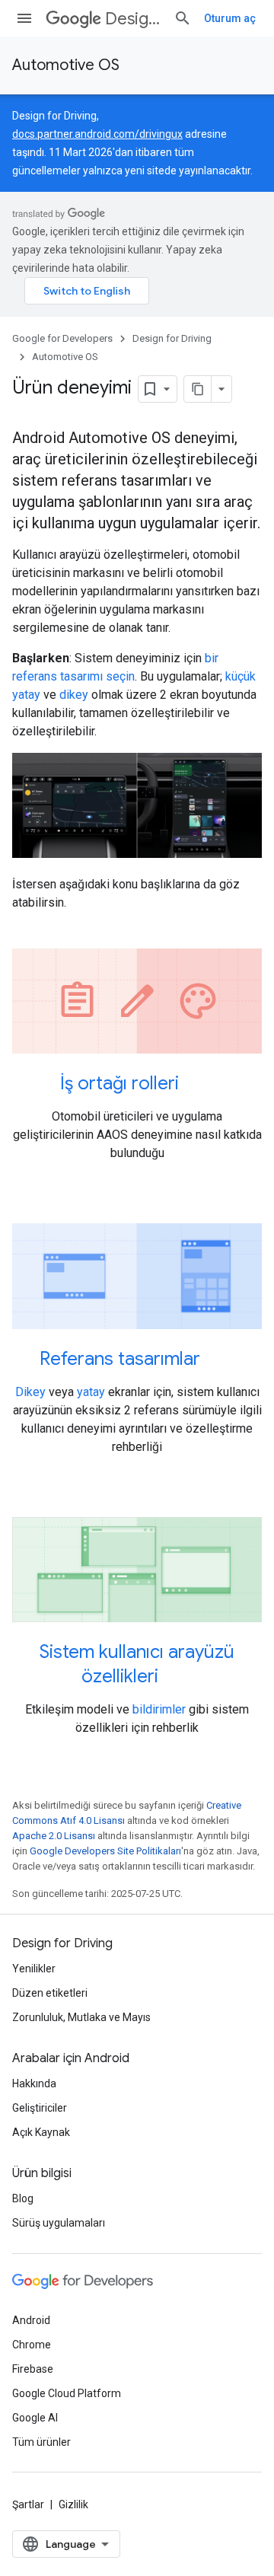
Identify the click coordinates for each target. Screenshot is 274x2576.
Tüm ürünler (41, 2442)
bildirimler (159, 1709)
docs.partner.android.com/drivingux (97, 134)
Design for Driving (133, 19)
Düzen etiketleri (50, 1993)
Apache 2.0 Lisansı (54, 1836)
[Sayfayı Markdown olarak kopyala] (198, 389)
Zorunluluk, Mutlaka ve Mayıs (81, 2017)
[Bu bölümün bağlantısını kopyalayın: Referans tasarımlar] (220, 1360)
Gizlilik (73, 2504)
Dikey (30, 1392)
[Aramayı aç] (183, 18)
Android (31, 2320)
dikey (74, 695)
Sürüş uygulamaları (59, 2223)
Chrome (32, 2345)
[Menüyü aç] (24, 18)
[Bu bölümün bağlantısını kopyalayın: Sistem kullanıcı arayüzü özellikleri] (178, 1678)
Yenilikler (34, 1969)
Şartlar (28, 2504)
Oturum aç (230, 18)
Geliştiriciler (40, 2108)
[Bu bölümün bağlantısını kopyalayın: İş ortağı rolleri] (199, 1085)
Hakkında (34, 2083)
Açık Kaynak (41, 2132)
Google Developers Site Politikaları (105, 1851)
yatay (91, 1392)
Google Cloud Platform (67, 2393)
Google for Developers (62, 338)
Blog (23, 2198)
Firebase (33, 2369)
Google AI (35, 2418)
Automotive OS (66, 65)
